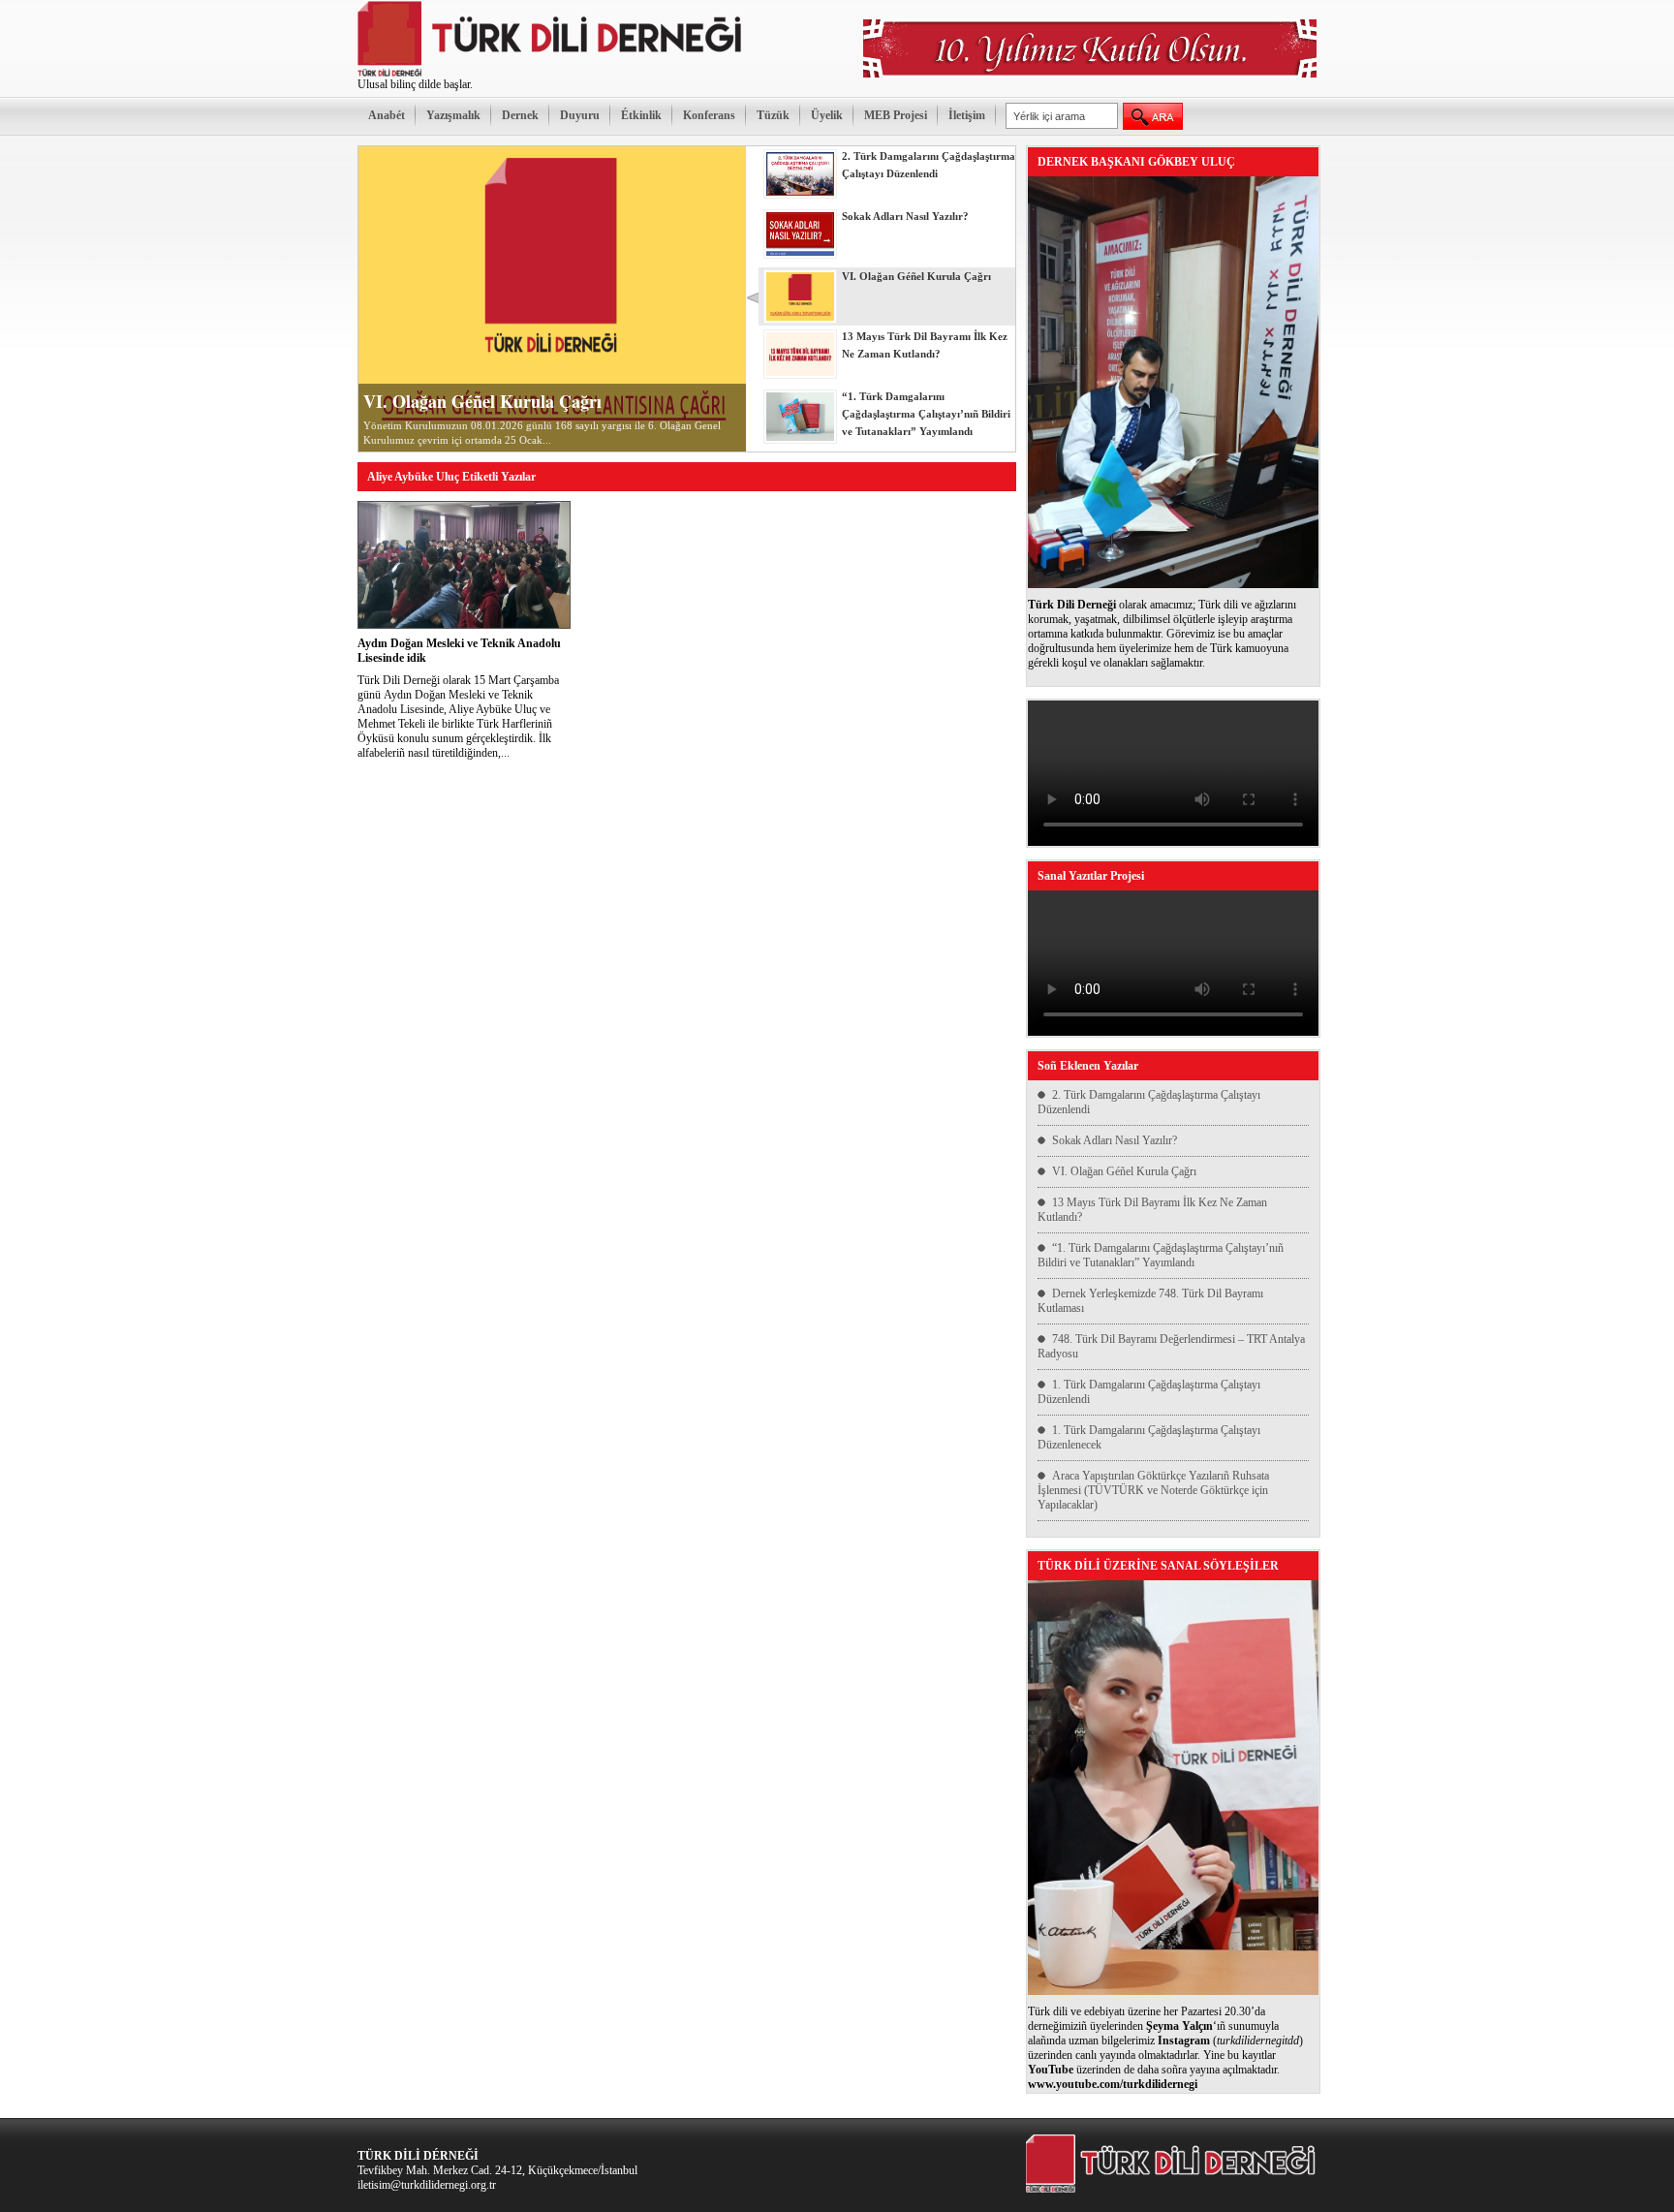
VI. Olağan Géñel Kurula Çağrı (482, 401)
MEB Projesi (896, 115)
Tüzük (773, 115)
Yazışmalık (453, 115)
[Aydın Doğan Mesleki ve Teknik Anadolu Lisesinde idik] (464, 625)
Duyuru (580, 115)
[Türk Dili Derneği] (551, 74)
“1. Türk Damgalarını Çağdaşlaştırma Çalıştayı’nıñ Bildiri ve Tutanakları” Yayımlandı (1161, 1255)
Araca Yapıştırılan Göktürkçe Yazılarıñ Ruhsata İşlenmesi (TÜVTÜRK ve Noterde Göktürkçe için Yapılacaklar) (1153, 1490)
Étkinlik (641, 115)
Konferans (709, 115)
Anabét (387, 115)
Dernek (520, 115)
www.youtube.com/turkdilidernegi (1113, 2084)
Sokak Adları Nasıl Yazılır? (1115, 1140)
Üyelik (827, 115)
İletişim (967, 115)
